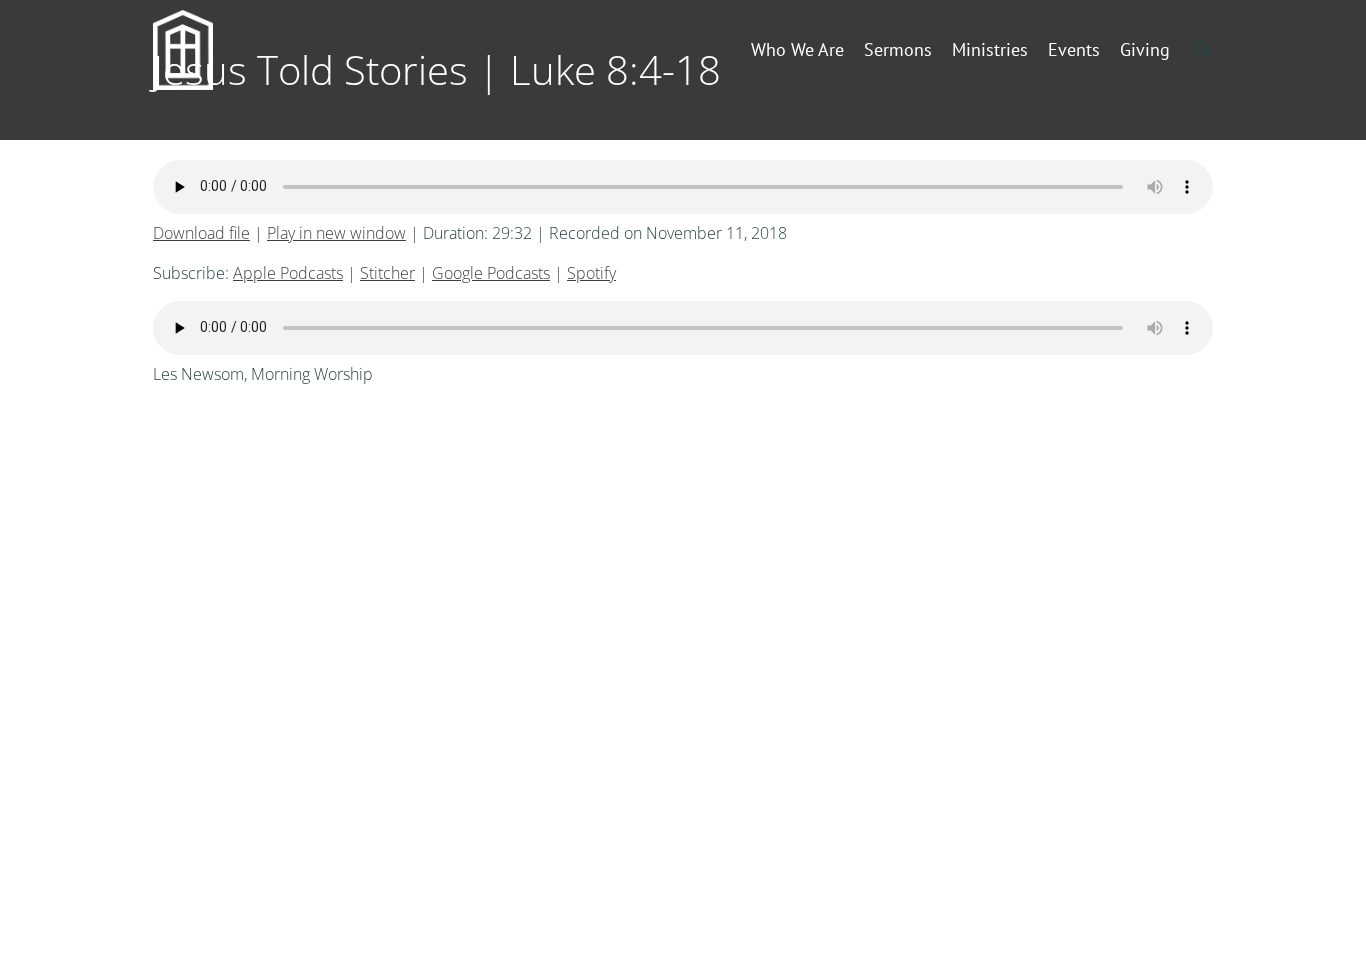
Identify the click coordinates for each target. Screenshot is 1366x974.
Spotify (591, 273)
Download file (201, 233)
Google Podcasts (491, 273)
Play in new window (336, 233)
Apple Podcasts (288, 273)
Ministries (990, 49)
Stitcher (387, 273)
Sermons (898, 49)
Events (1074, 49)
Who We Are (797, 49)
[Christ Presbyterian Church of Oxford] (215, 50)
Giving (1145, 49)
